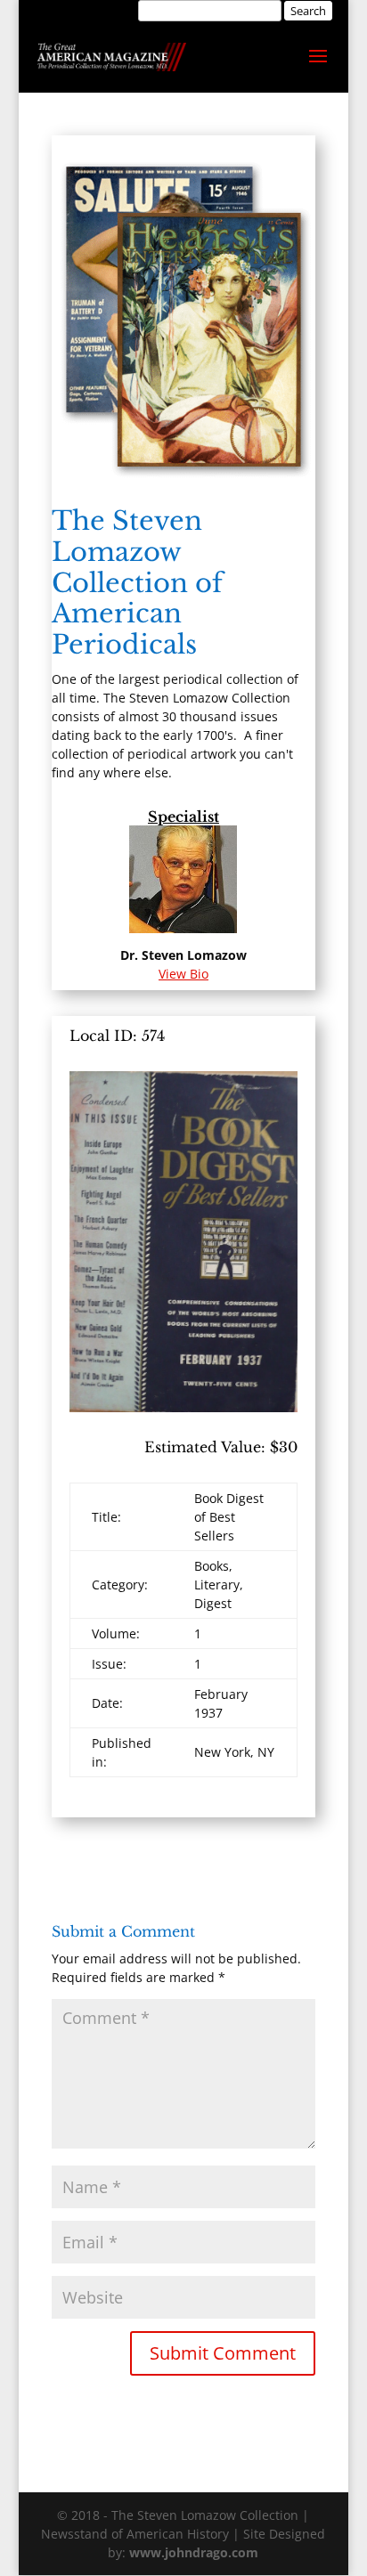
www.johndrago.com (194, 2552)
